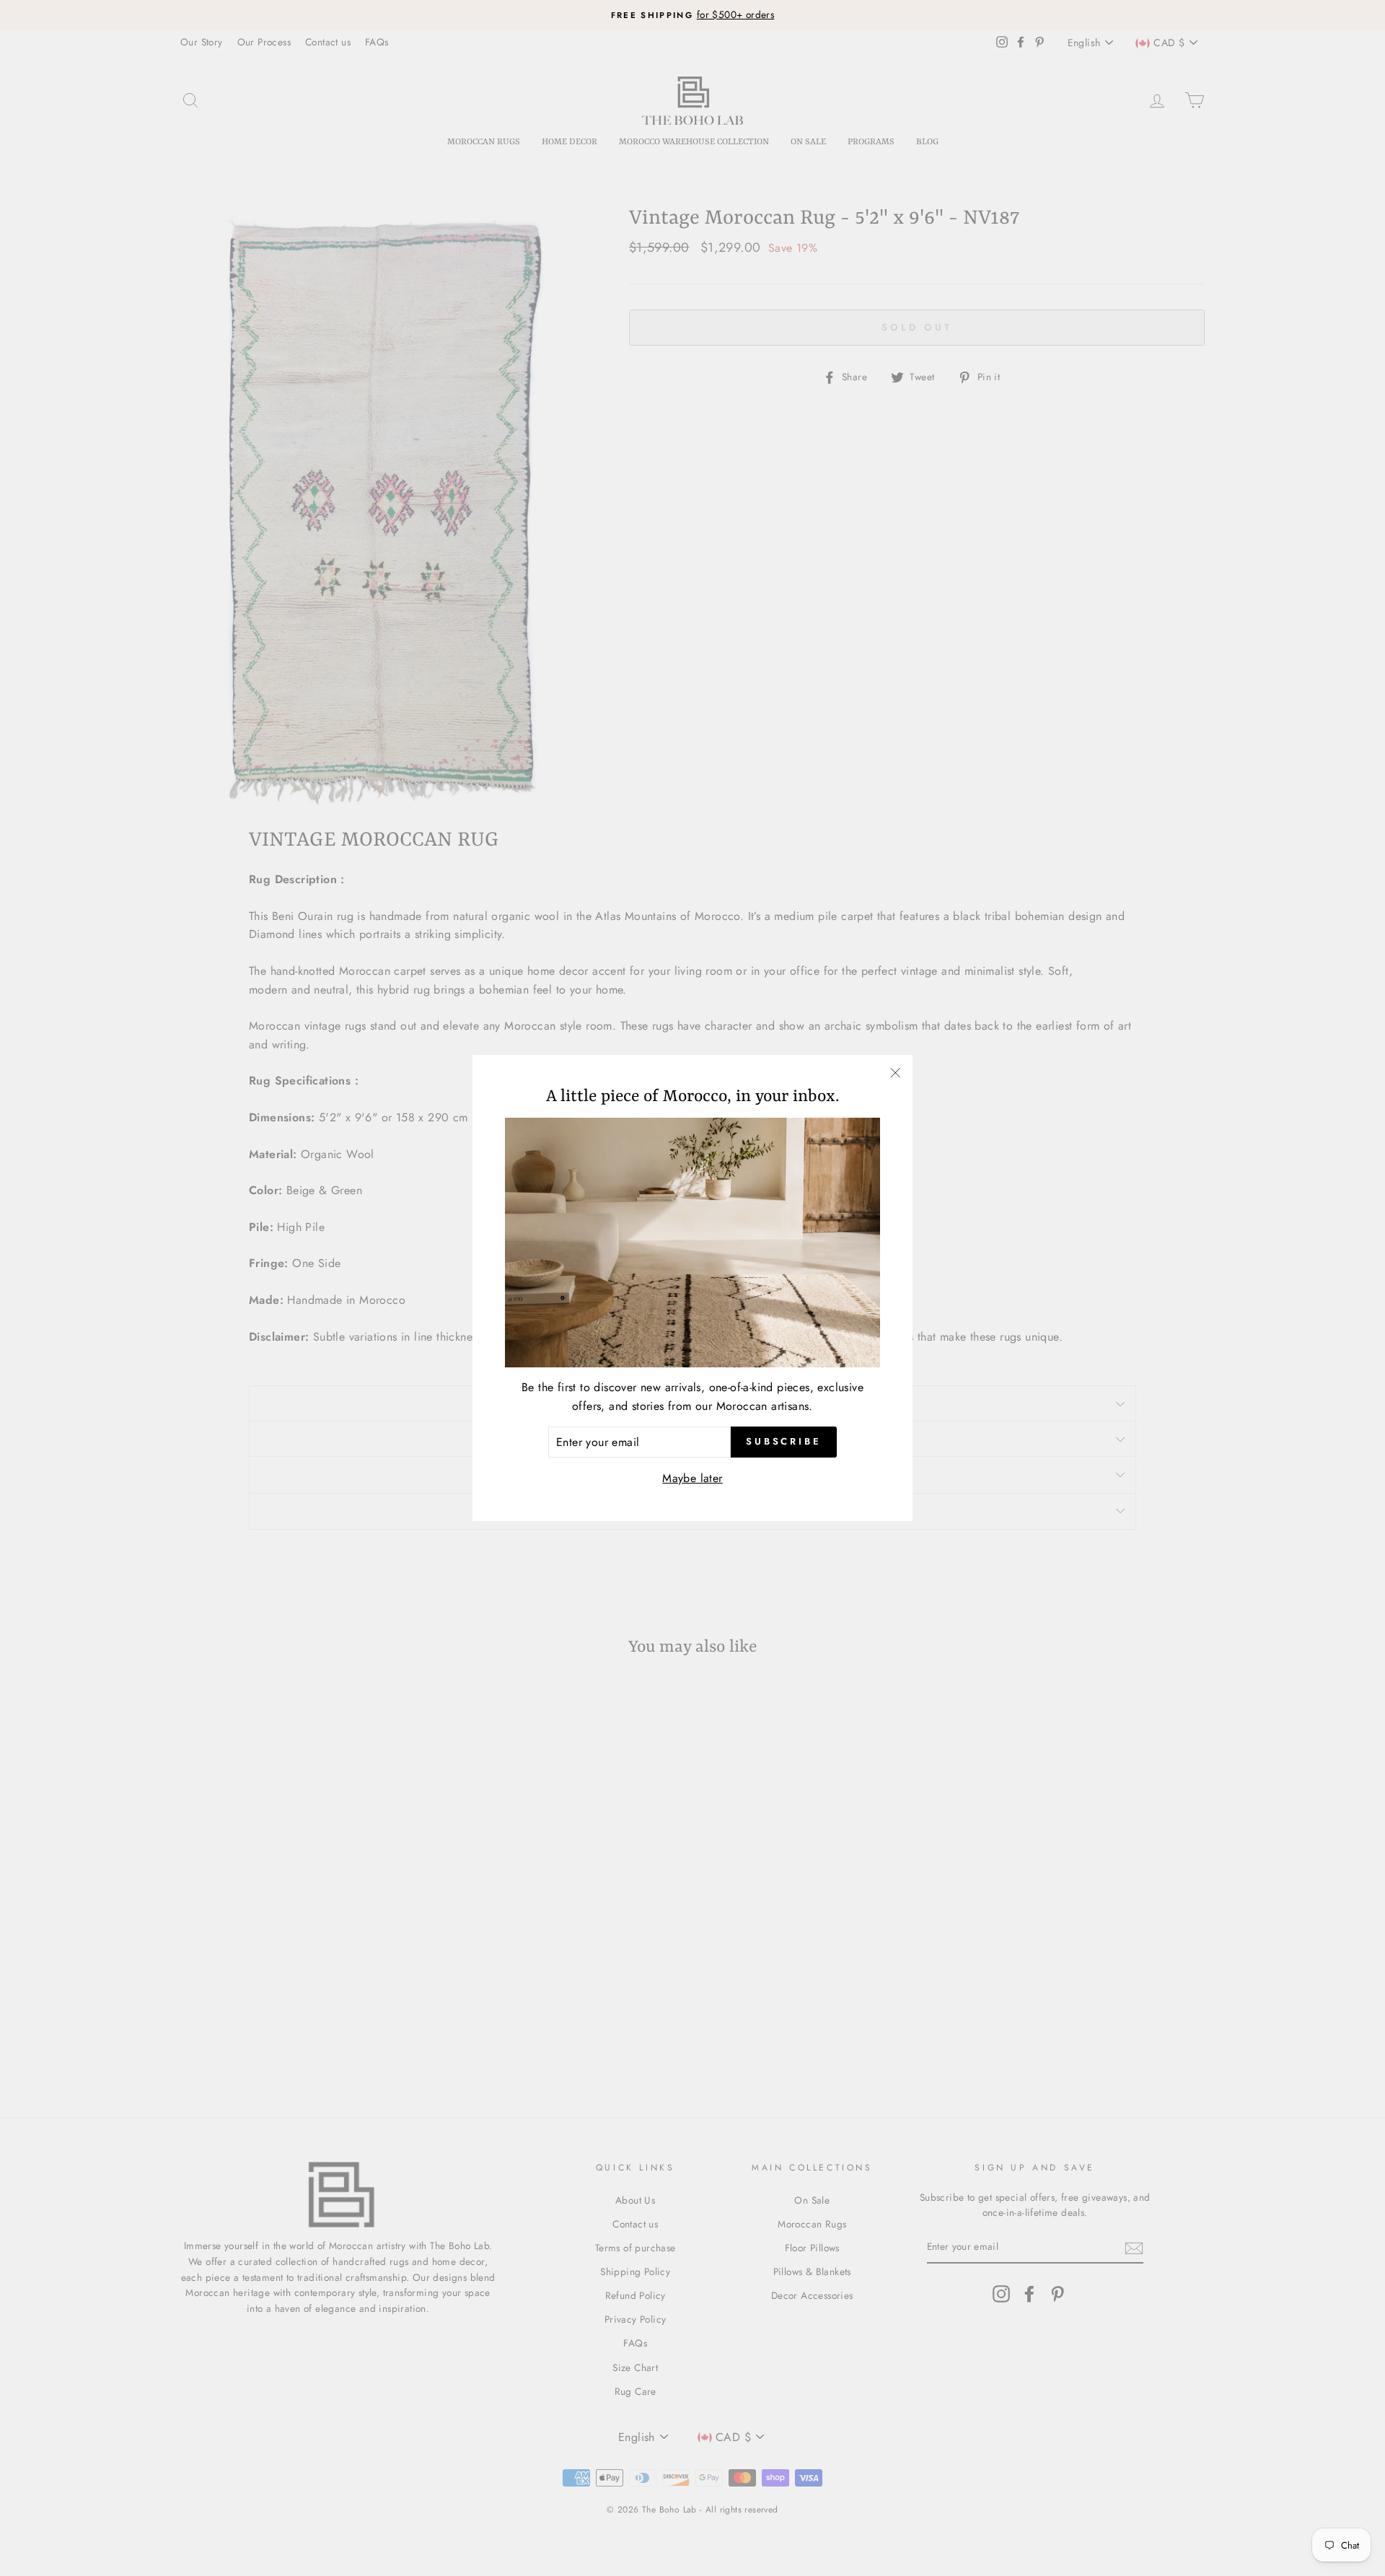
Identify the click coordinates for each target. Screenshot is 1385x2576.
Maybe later (692, 1478)
